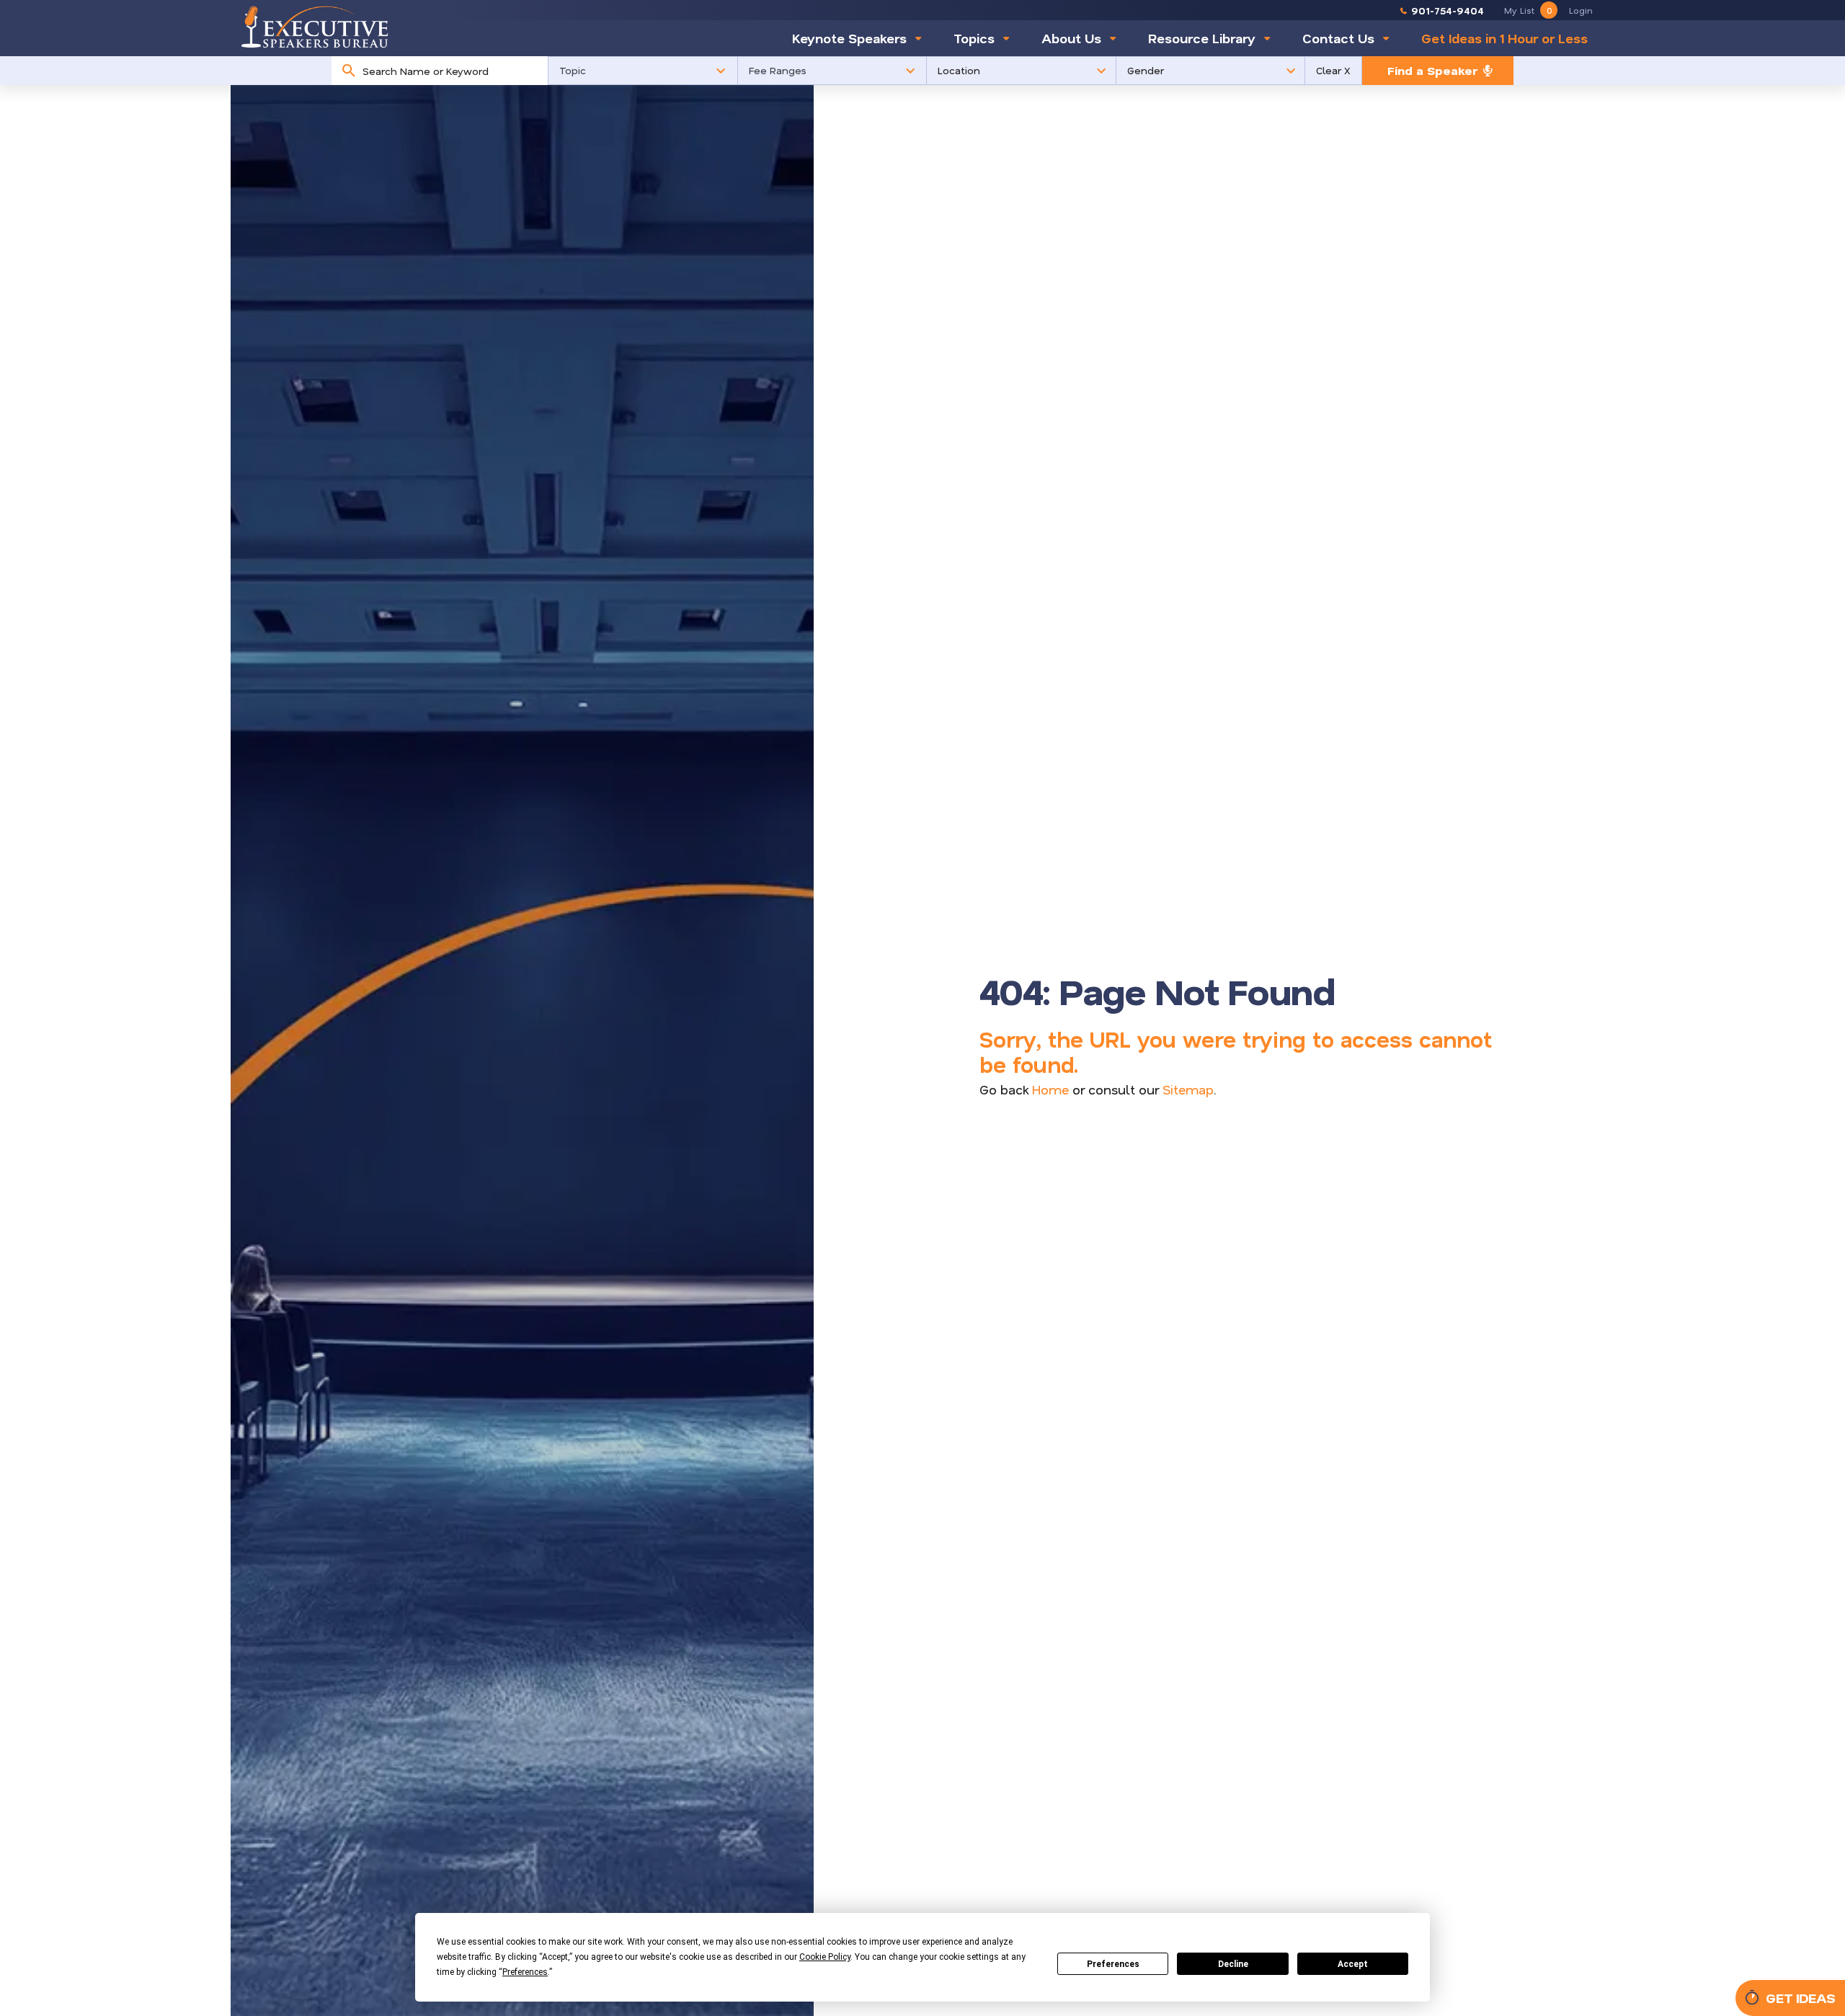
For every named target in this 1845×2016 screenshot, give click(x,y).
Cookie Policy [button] (825, 1957)
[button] (643, 71)
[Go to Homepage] (315, 27)
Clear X (1333, 70)
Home (1050, 1089)
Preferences (1113, 1964)
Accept (1353, 1964)
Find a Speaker (1432, 70)
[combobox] (452, 71)
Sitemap (1188, 1089)
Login (1581, 10)
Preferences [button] (525, 1972)
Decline (1233, 1964)
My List (1528, 10)
